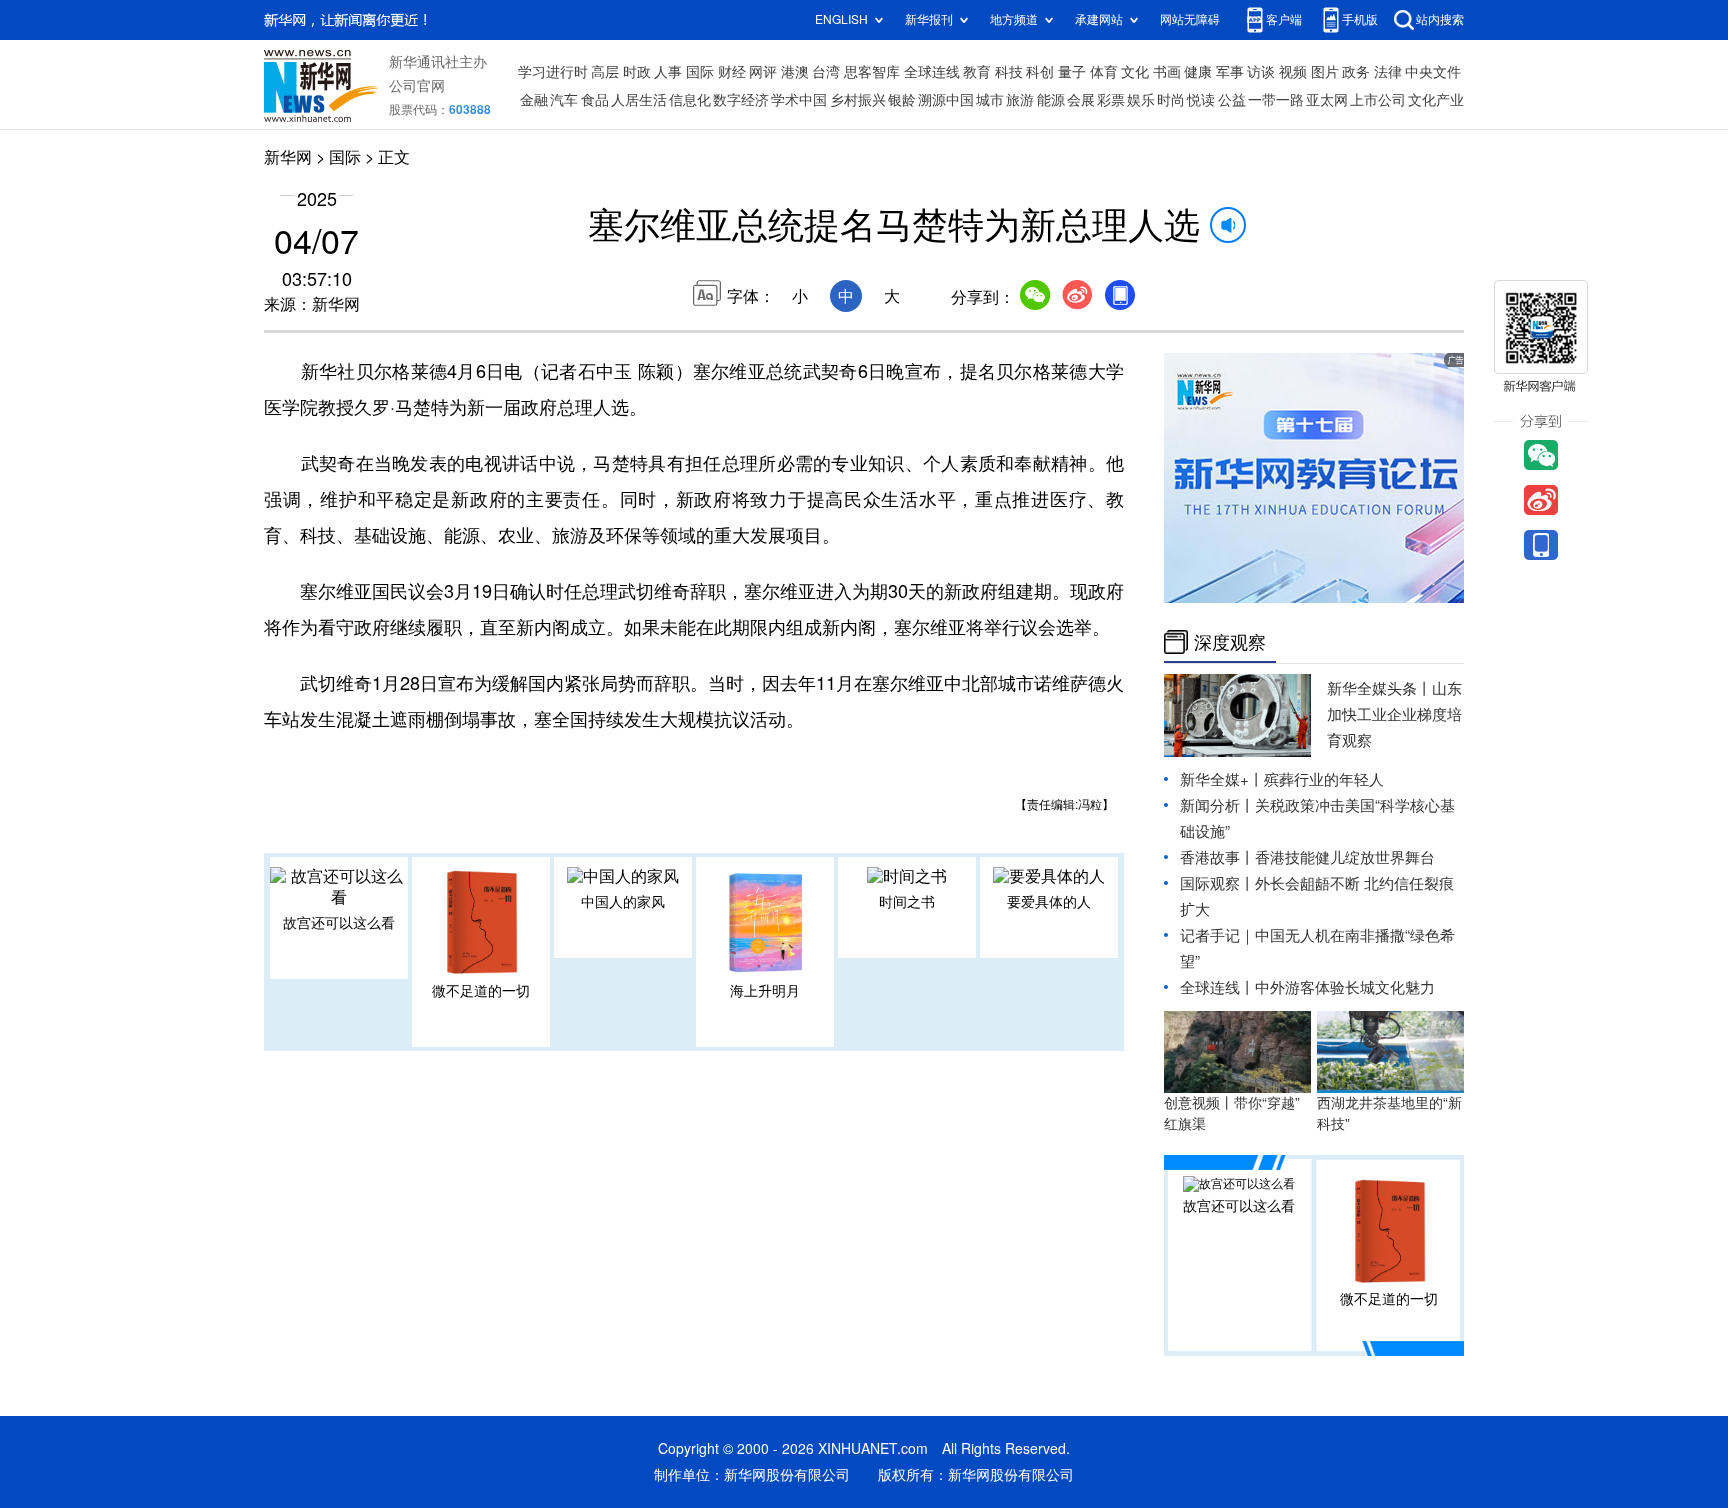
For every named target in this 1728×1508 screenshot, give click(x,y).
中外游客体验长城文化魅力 (1345, 987)
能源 (1051, 100)
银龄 (902, 100)
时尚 (1171, 100)
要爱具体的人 (1049, 902)
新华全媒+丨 (1222, 779)
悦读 (1201, 100)
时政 (637, 72)
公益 (1232, 100)
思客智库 (872, 72)
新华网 (288, 157)
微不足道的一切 (481, 991)
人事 (668, 72)
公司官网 (417, 86)
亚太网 (1327, 100)
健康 (1198, 72)
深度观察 (1230, 642)
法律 (1388, 72)
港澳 (795, 72)
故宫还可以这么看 (339, 923)
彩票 (1111, 100)
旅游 (1020, 100)
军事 (1230, 72)
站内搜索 (1440, 19)
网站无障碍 (1190, 19)
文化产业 (1436, 100)
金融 (534, 100)
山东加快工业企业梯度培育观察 (1394, 714)
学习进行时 (553, 72)
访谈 (1261, 72)
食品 (595, 100)
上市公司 (1378, 100)
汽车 (564, 100)
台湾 (826, 72)
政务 (1356, 72)
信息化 (690, 100)
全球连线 (932, 72)
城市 (990, 100)
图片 (1325, 72)
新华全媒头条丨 (1379, 688)
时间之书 (907, 902)
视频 (1293, 72)
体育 (1104, 72)
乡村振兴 (858, 100)
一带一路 (1276, 100)
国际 (700, 72)
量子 (1072, 72)
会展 (1081, 100)
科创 (1040, 72)
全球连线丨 (1217, 987)
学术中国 (799, 100)
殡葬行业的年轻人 (1324, 779)
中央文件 (1433, 72)
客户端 (1284, 19)
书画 (1167, 72)
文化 (1135, 72)
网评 (763, 72)
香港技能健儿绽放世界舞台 (1345, 857)
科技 (1009, 72)
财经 (732, 72)
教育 (977, 72)
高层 (605, 72)
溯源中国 (946, 100)
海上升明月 (765, 991)
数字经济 (741, 100)
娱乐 (1141, 100)
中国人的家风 (623, 902)
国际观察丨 (1217, 883)
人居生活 (639, 100)
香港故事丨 (1217, 857)
